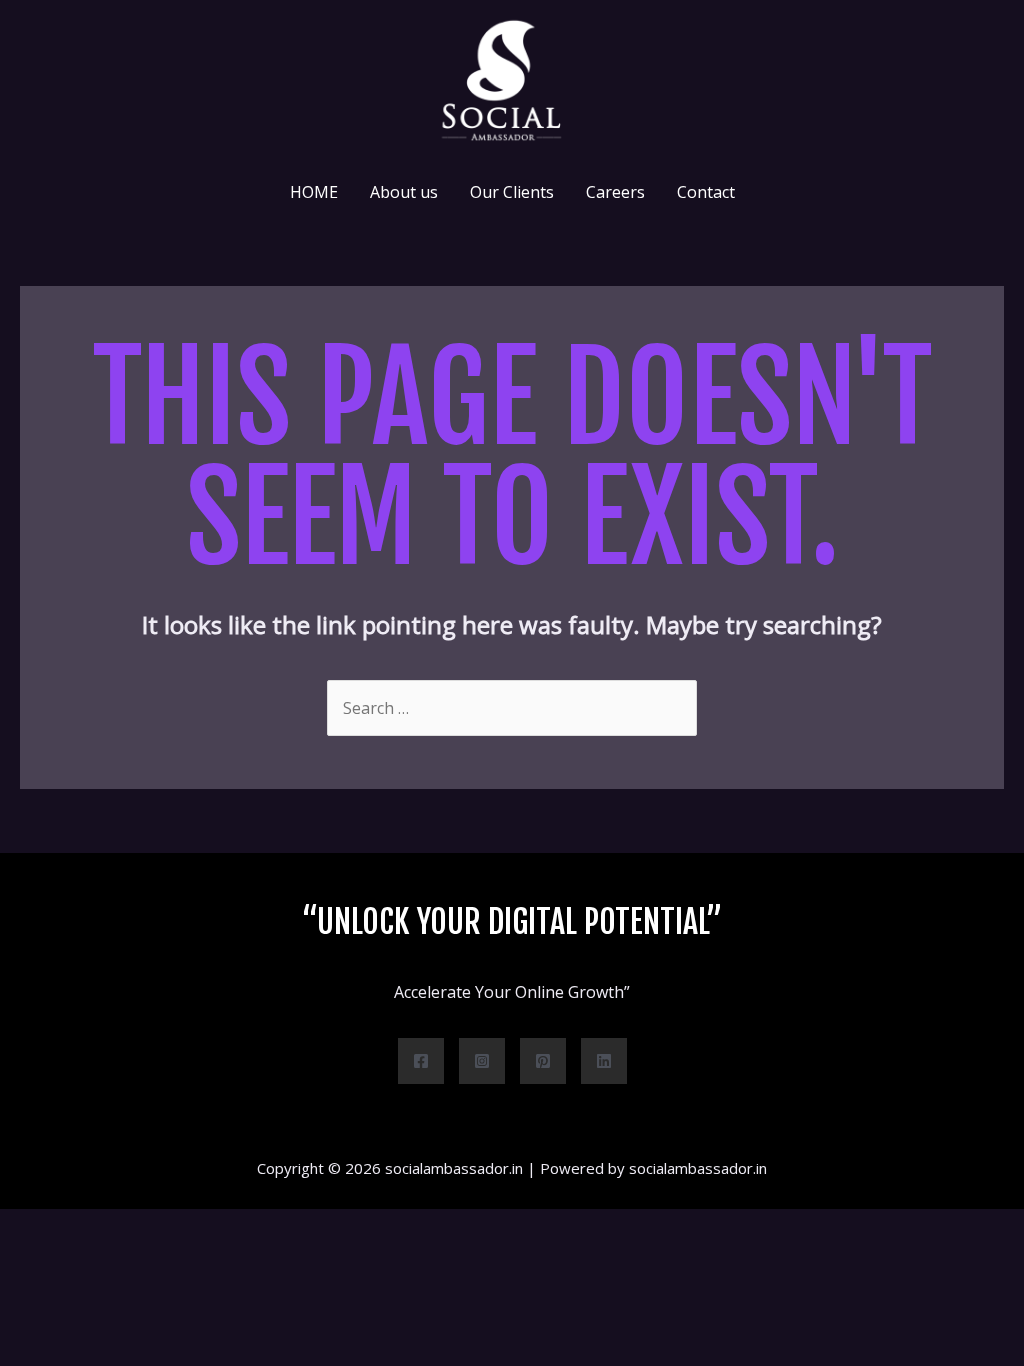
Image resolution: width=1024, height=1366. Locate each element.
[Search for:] (512, 708)
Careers (615, 192)
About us (404, 192)
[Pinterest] (543, 1061)
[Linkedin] (604, 1061)
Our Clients (512, 192)
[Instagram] (482, 1061)
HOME (314, 192)
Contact (706, 192)
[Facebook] (421, 1061)
